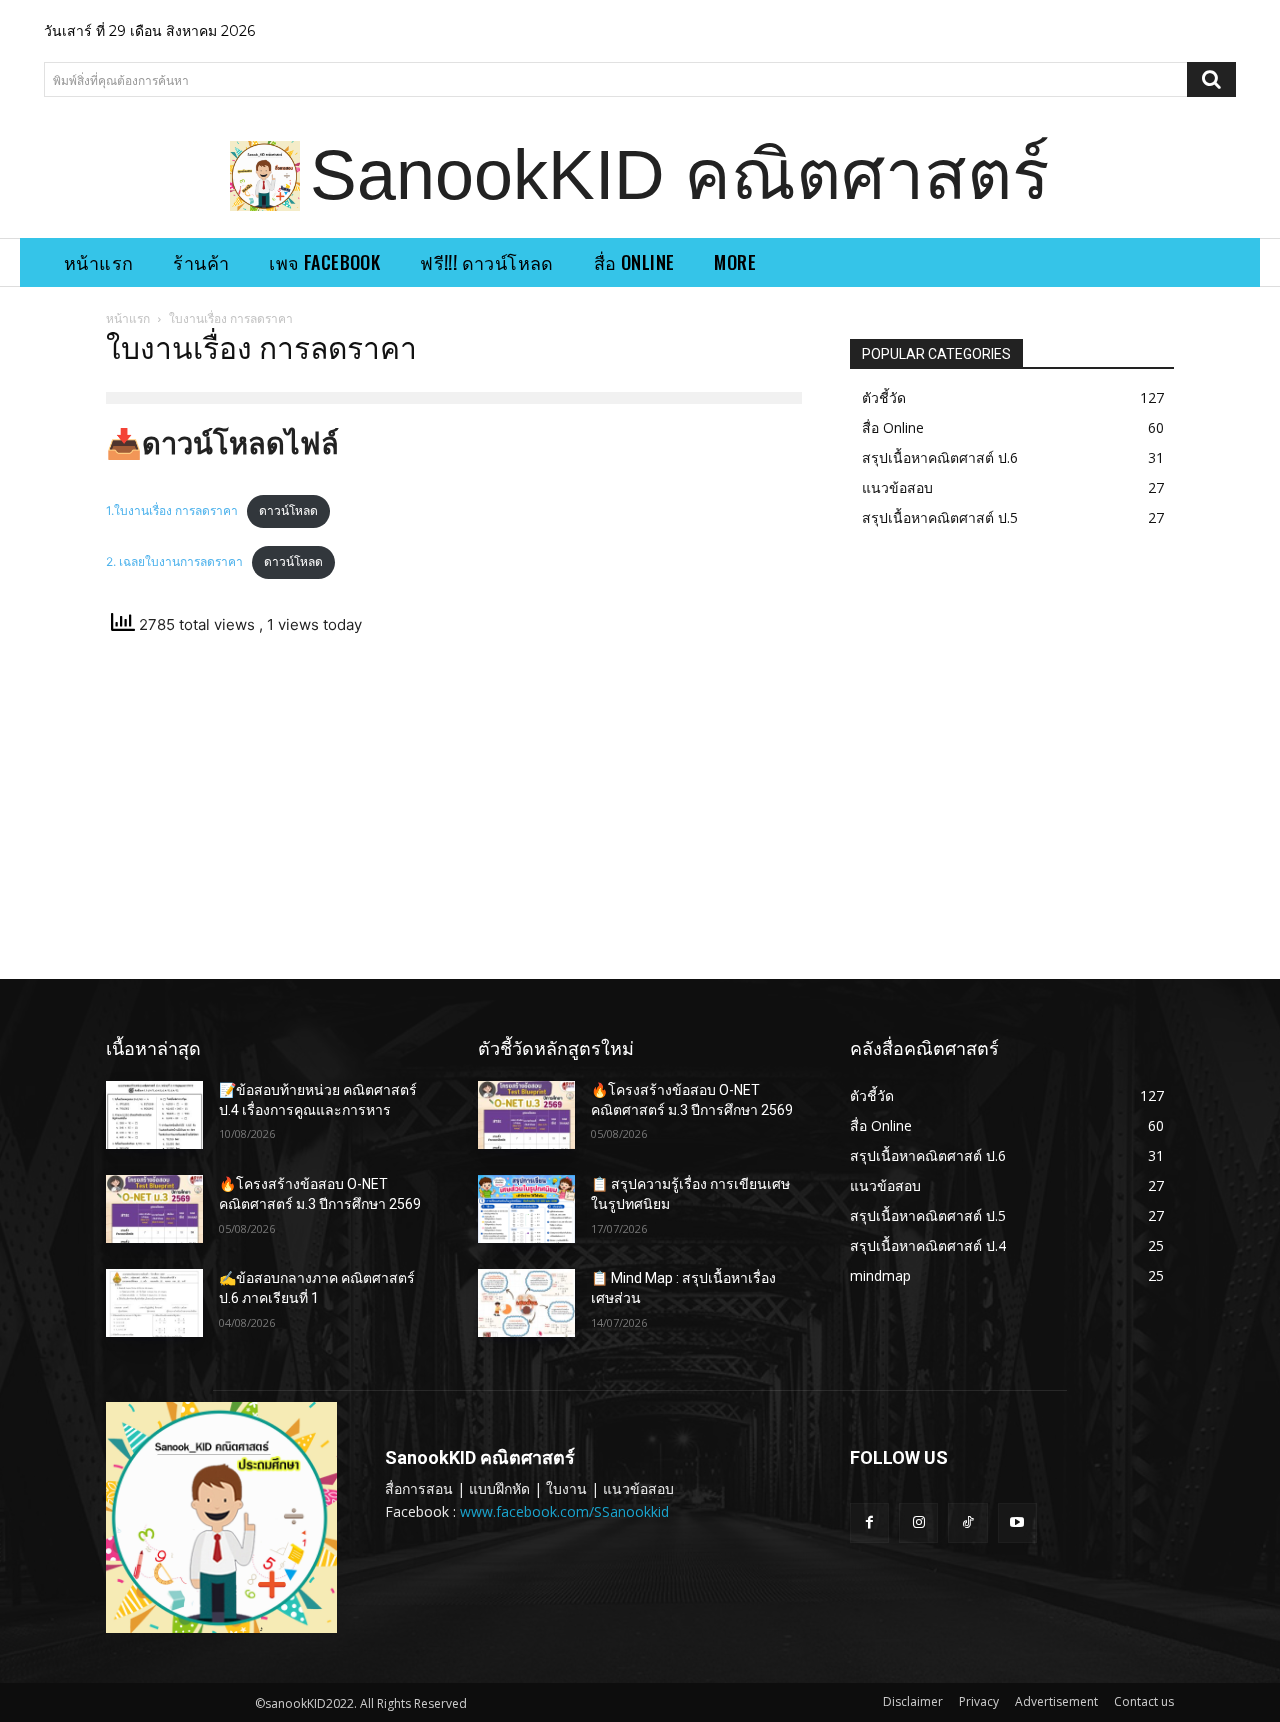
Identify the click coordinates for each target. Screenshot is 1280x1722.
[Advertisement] (454, 813)
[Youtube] (1017, 1522)
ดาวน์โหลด (288, 510)
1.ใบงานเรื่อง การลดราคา (172, 510)
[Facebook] (869, 1522)
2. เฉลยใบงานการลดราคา (174, 561)
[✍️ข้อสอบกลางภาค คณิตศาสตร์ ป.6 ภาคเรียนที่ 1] (154, 1303)
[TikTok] (967, 1522)
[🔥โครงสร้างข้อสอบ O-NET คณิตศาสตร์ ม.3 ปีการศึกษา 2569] (154, 1209)
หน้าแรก (128, 318)
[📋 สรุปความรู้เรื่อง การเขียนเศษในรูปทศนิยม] (526, 1209)
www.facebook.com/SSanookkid (564, 1511)
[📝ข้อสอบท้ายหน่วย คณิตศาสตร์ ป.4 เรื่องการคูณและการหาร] (154, 1115)
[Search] (1211, 79)
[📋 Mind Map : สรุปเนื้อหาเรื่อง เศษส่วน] (526, 1303)
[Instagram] (918, 1522)
